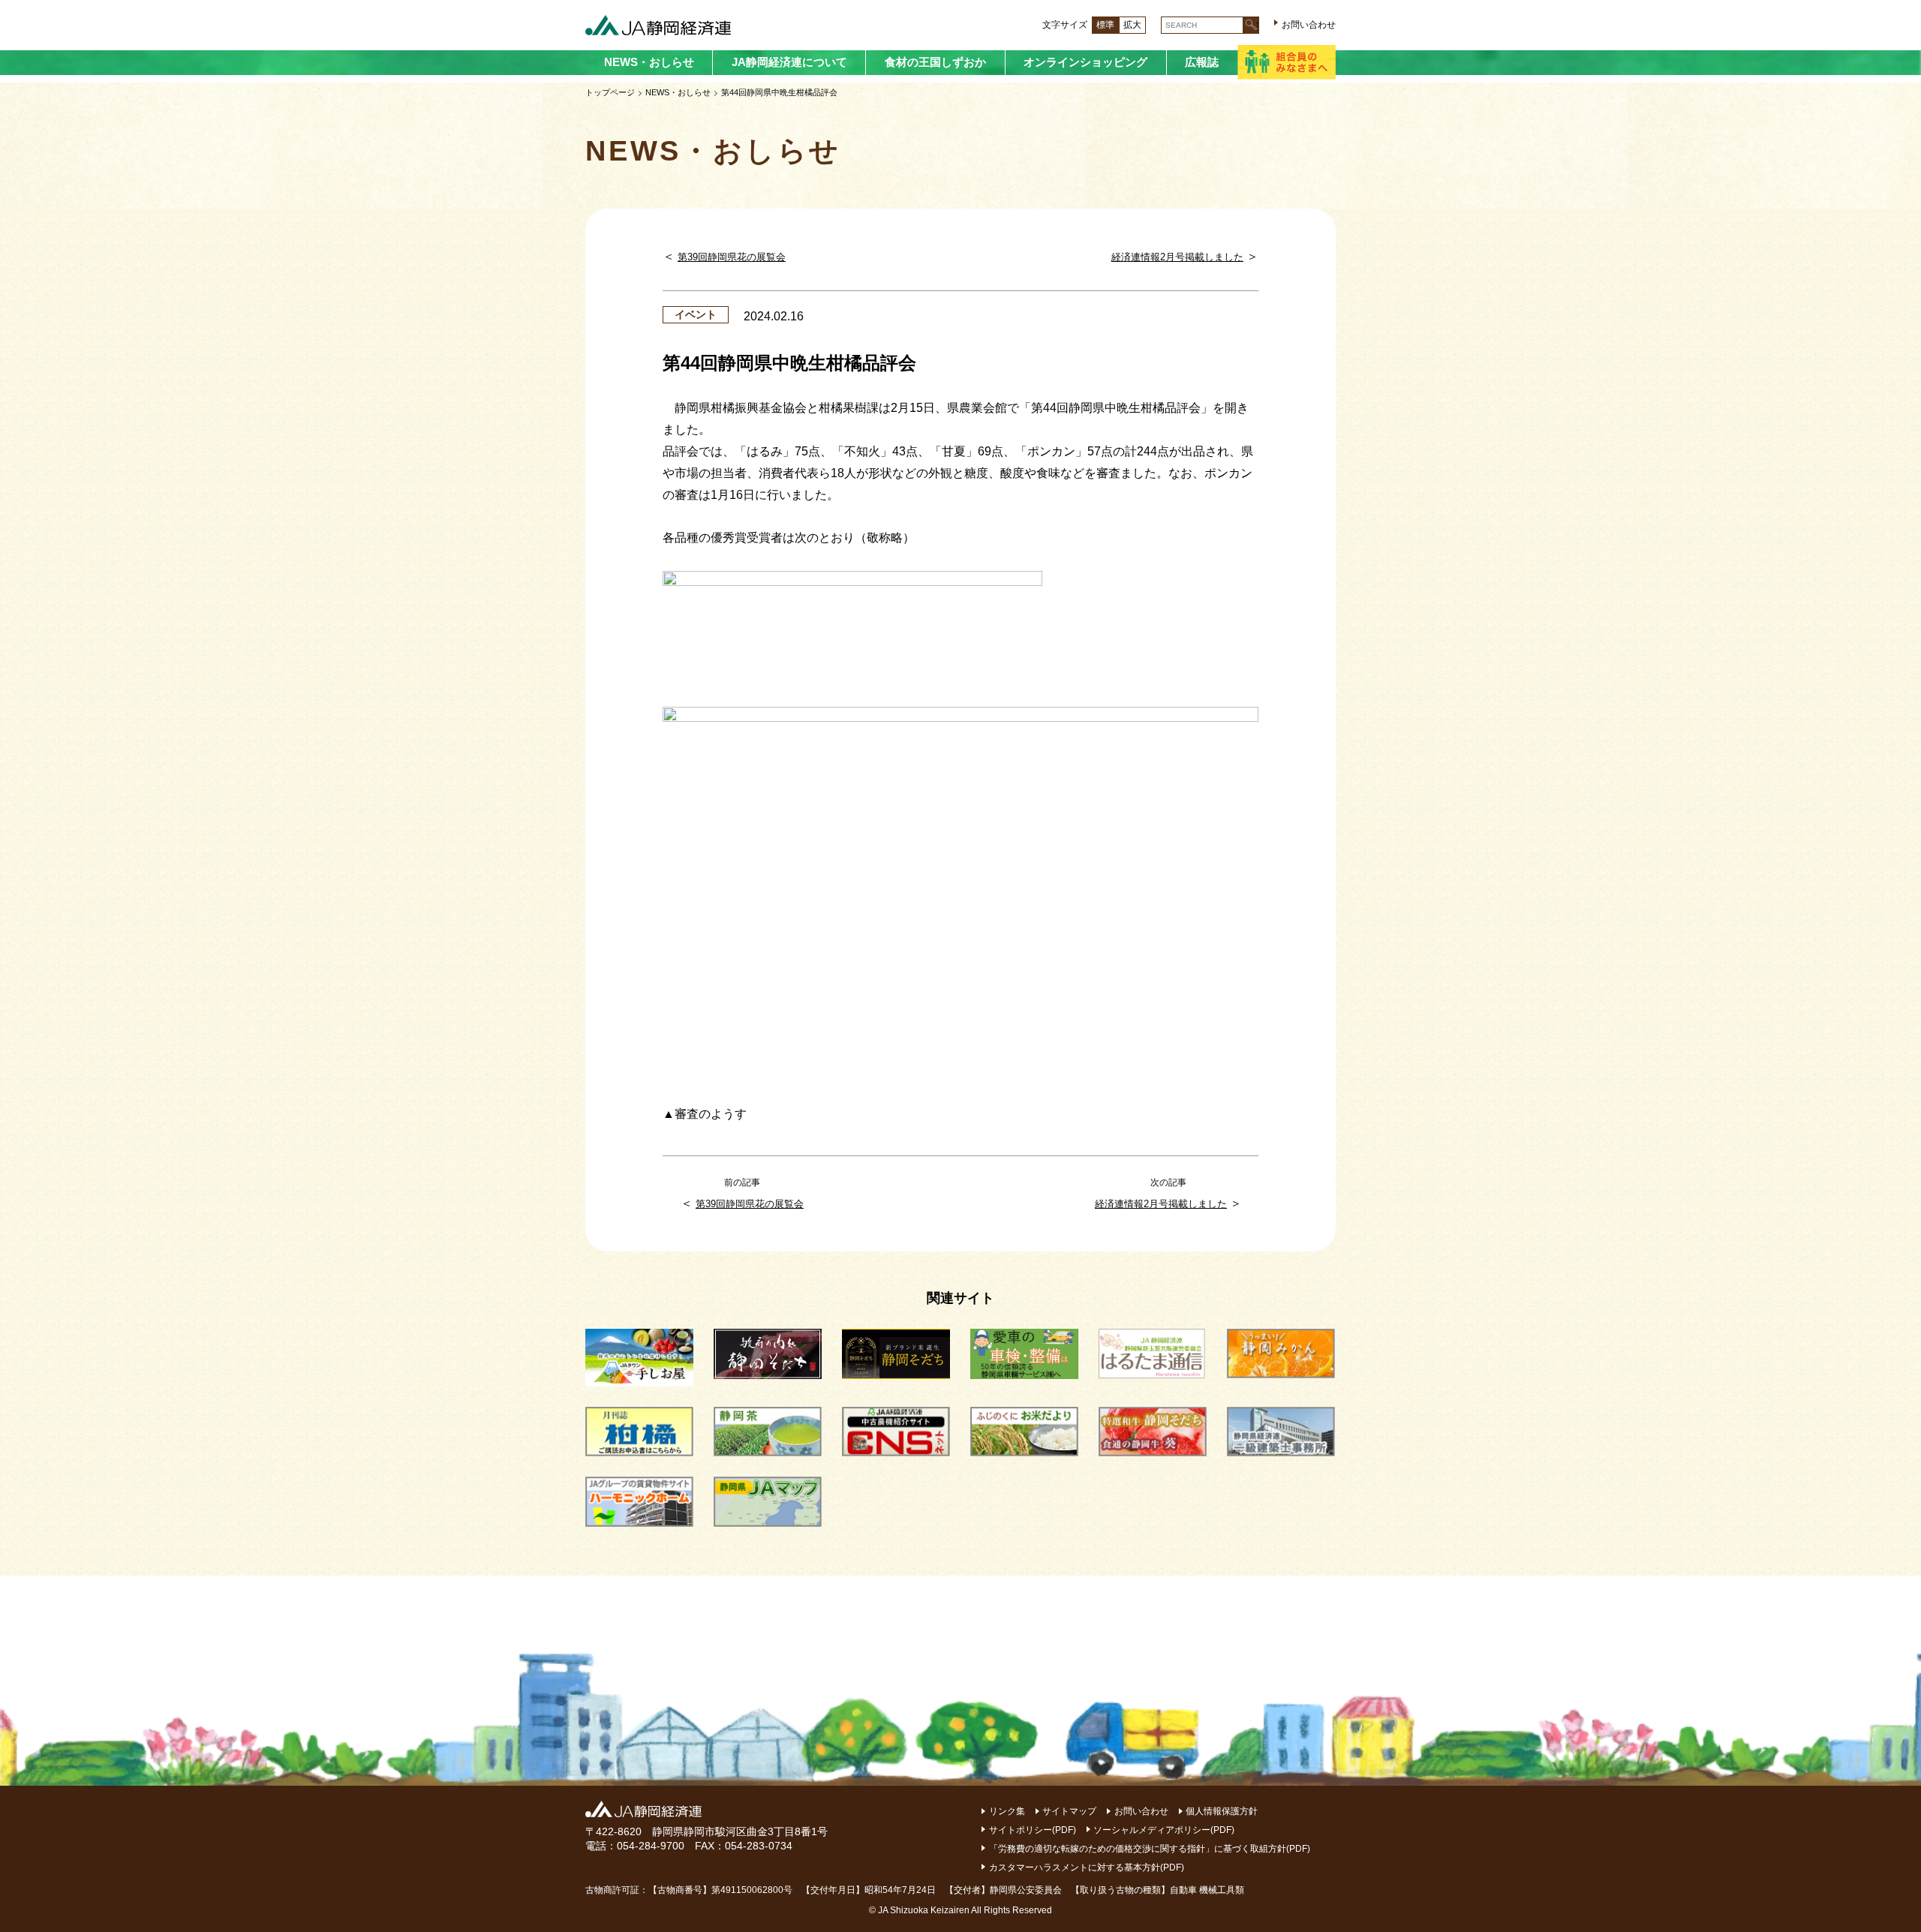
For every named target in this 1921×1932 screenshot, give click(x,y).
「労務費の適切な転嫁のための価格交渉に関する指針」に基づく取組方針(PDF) (1150, 1849)
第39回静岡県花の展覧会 (732, 257)
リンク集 (1007, 1811)
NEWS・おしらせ (649, 62)
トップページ (610, 92)
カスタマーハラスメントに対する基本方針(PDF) (1087, 1867)
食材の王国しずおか (935, 62)
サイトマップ (1069, 1811)
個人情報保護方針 (1222, 1811)
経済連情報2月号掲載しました (1177, 257)
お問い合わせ (1309, 25)
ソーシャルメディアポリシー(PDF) (1164, 1830)
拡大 (1132, 25)
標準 (1105, 25)
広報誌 (1202, 62)
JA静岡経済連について (789, 62)
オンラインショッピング (1085, 62)
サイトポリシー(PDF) (1033, 1830)
